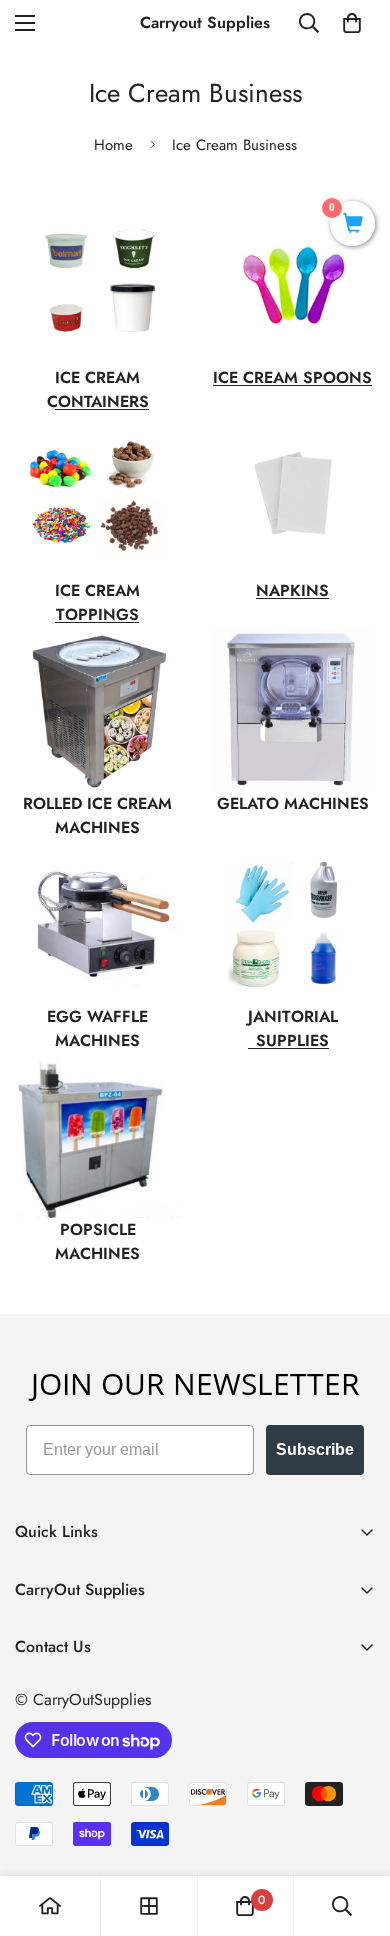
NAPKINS (292, 590)
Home (113, 145)
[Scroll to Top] (354, 1830)
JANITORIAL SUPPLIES (293, 1028)
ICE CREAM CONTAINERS (98, 389)
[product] (50, 1906)
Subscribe (315, 1449)
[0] (352, 23)
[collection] (149, 1906)
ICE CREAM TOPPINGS (97, 602)
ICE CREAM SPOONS (292, 377)
